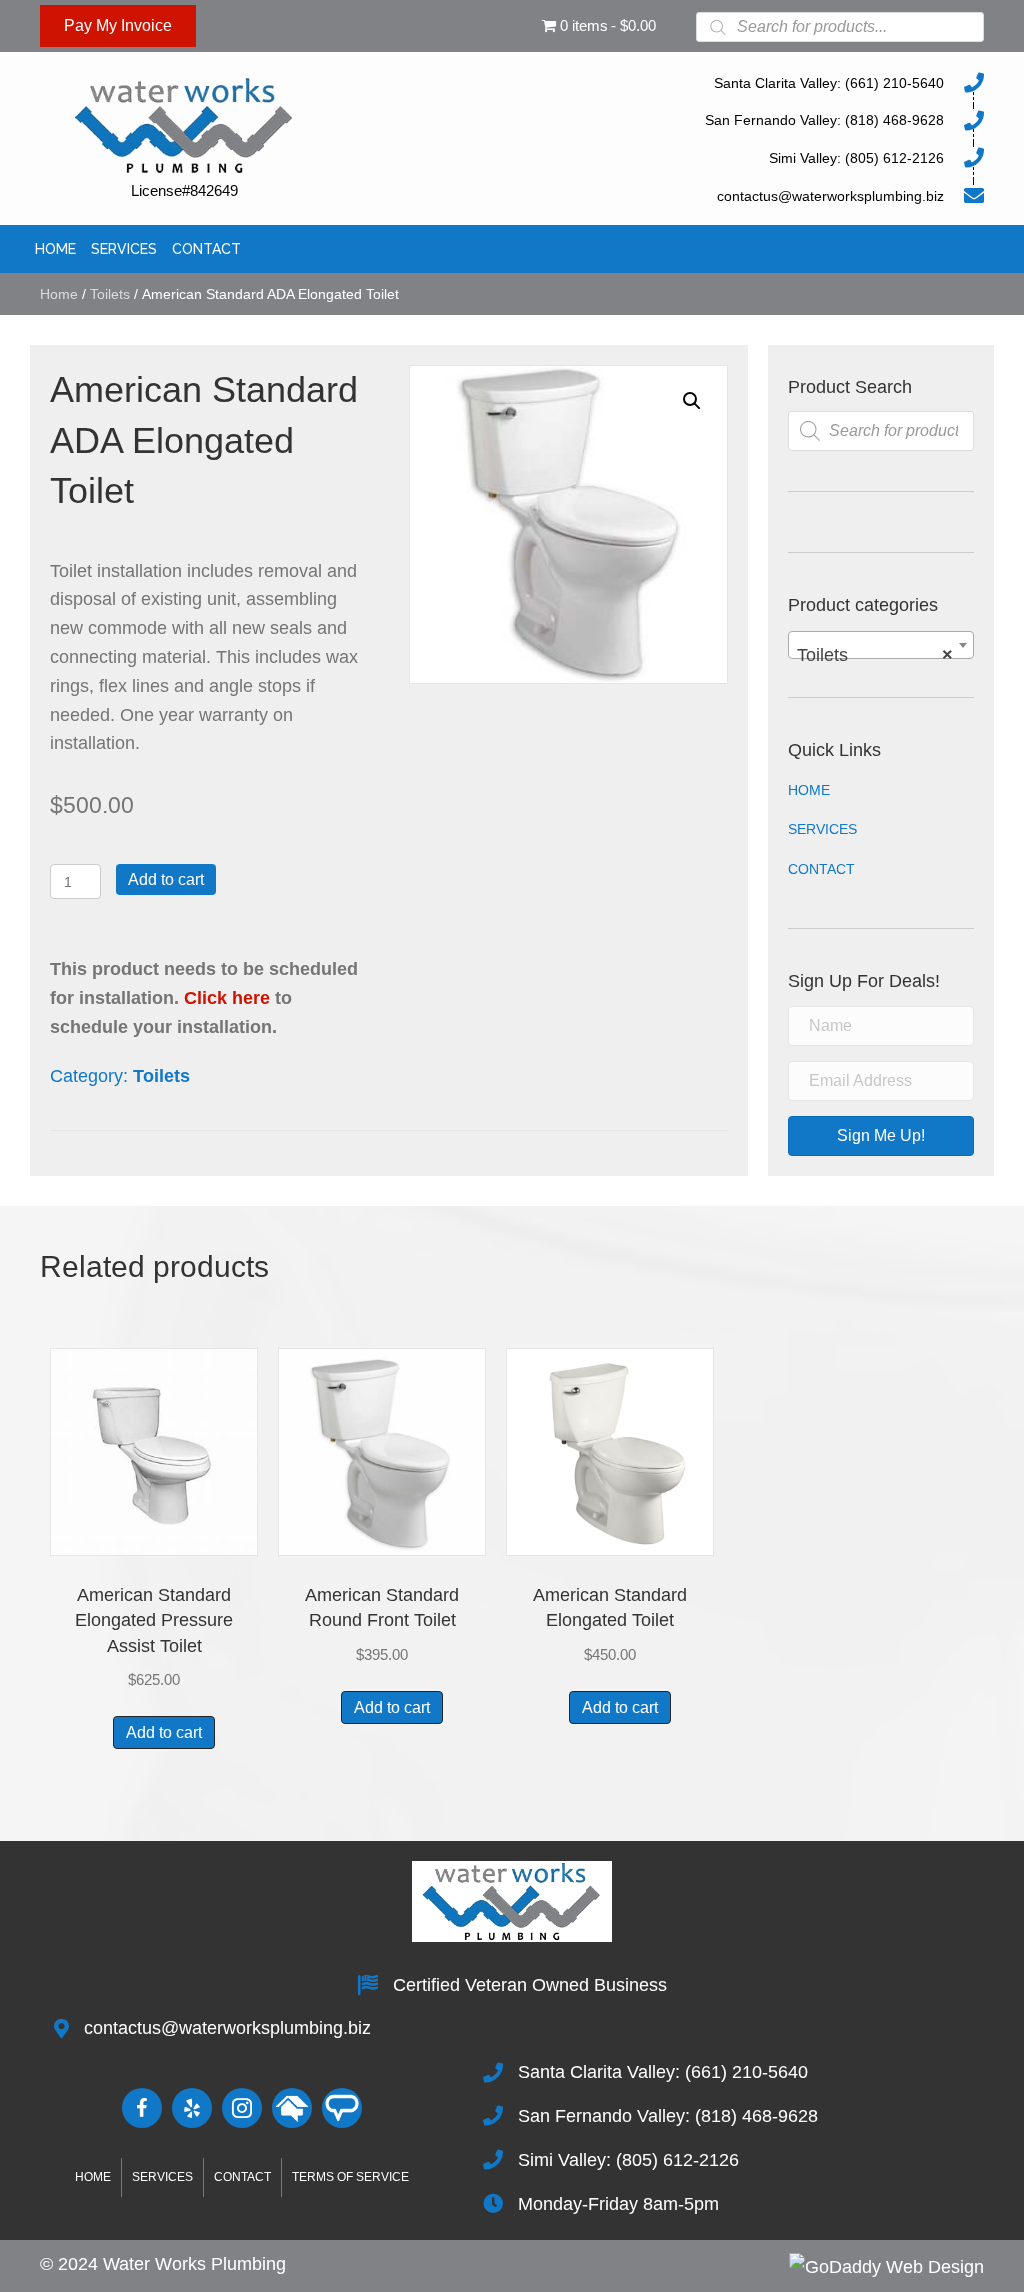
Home (59, 294)
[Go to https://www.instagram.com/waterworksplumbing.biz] (242, 2108)
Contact (821, 869)
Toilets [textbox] (875, 655)
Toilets (110, 294)
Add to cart (166, 879)
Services (822, 829)
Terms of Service (350, 2177)
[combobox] (881, 645)
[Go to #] (292, 2108)
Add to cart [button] (164, 1732)
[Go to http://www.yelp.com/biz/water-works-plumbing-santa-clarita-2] (192, 2108)
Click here (227, 998)
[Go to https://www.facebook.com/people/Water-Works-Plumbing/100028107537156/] (142, 2108)
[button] (692, 401)
